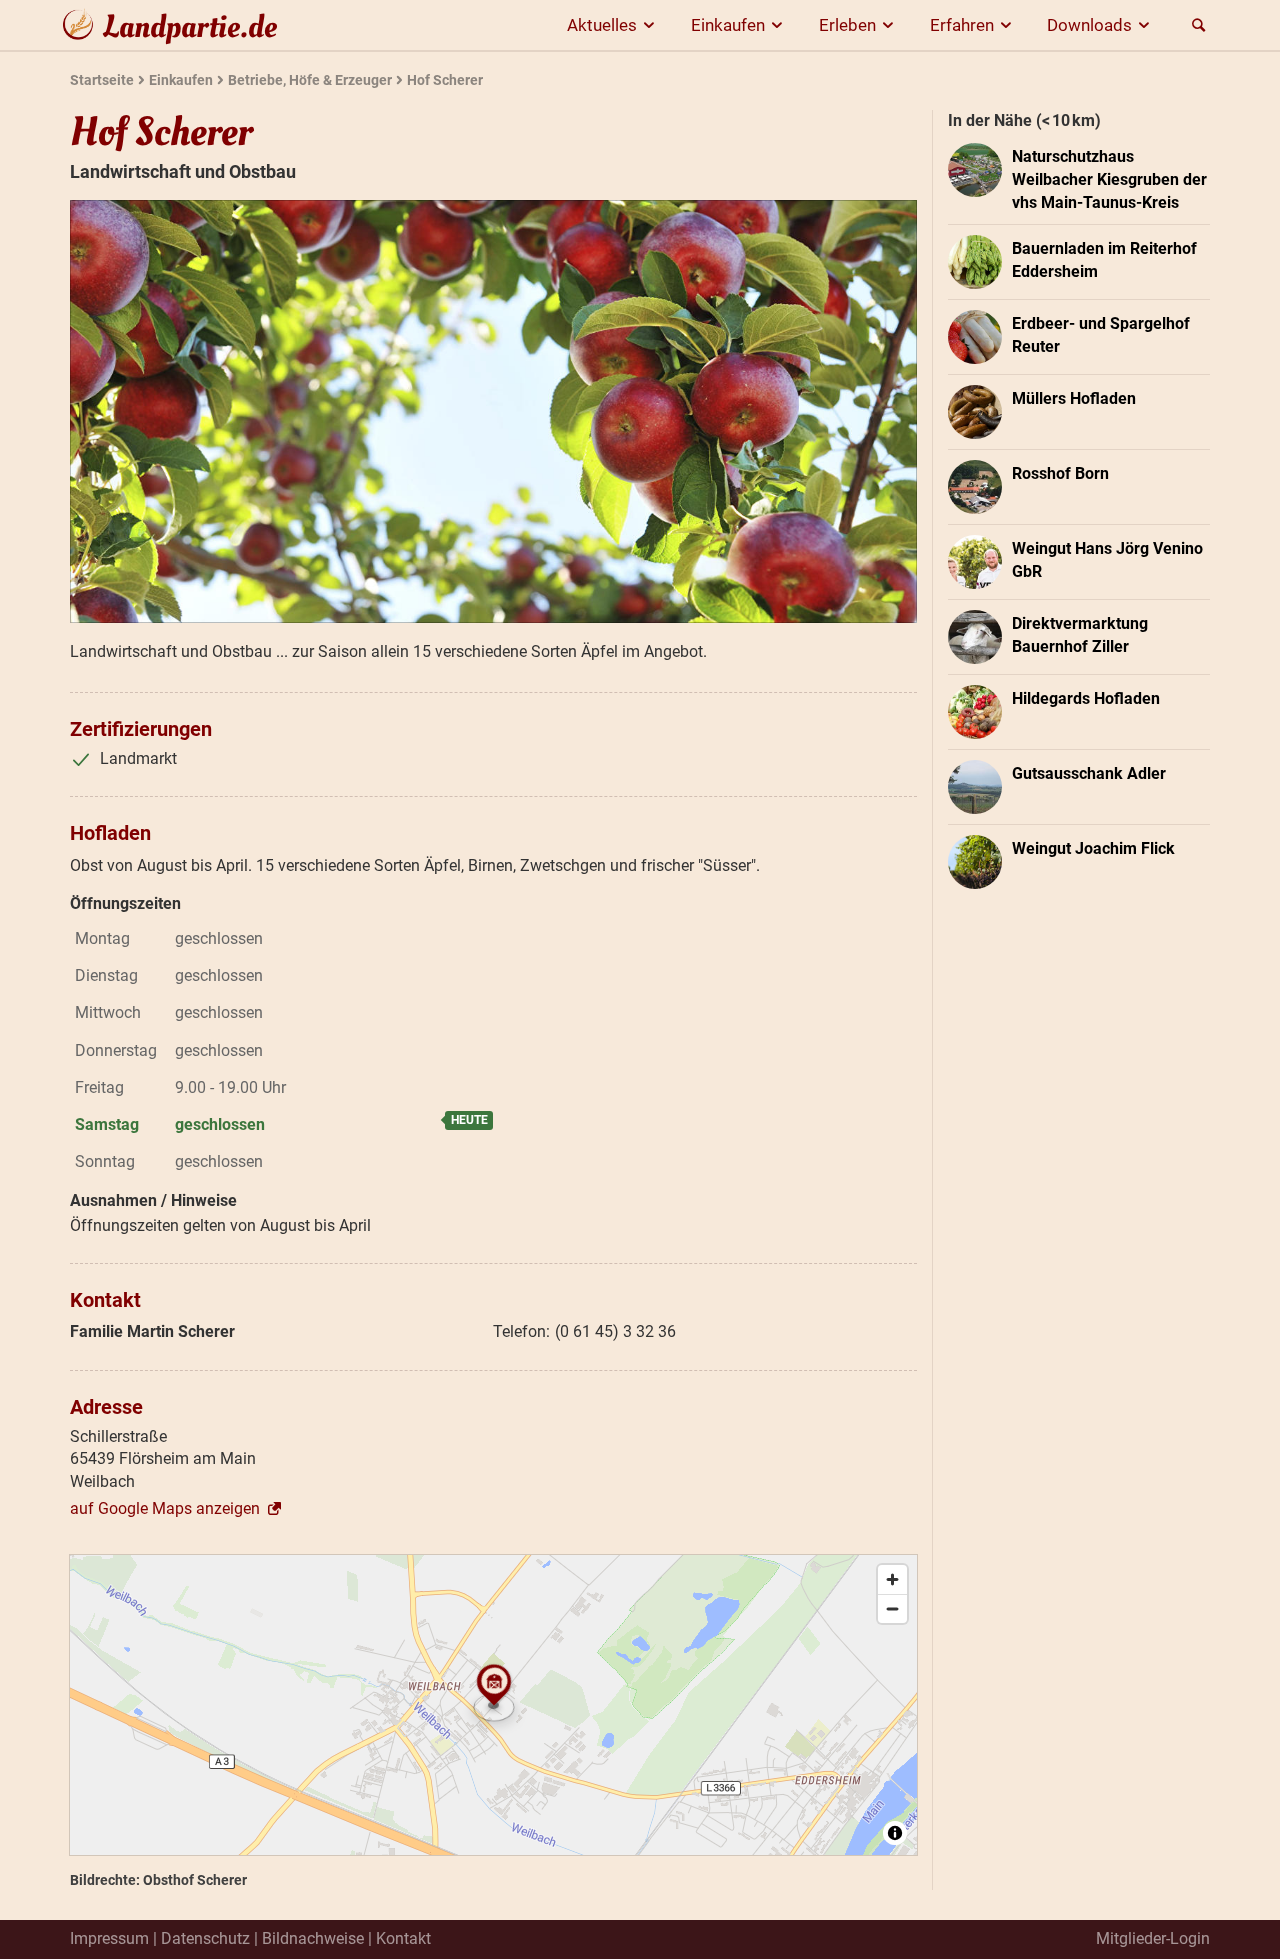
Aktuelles (602, 25)
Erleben (847, 25)
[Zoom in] (892, 1579)
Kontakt (403, 1938)
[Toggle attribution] (895, 1833)
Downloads (1089, 25)
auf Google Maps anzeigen (165, 1508)
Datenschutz (205, 1938)
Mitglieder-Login (1153, 1938)
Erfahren (962, 25)
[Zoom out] (892, 1608)
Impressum (109, 1938)
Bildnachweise (313, 1938)
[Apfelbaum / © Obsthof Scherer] (493, 411)
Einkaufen (728, 25)
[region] (493, 1705)
